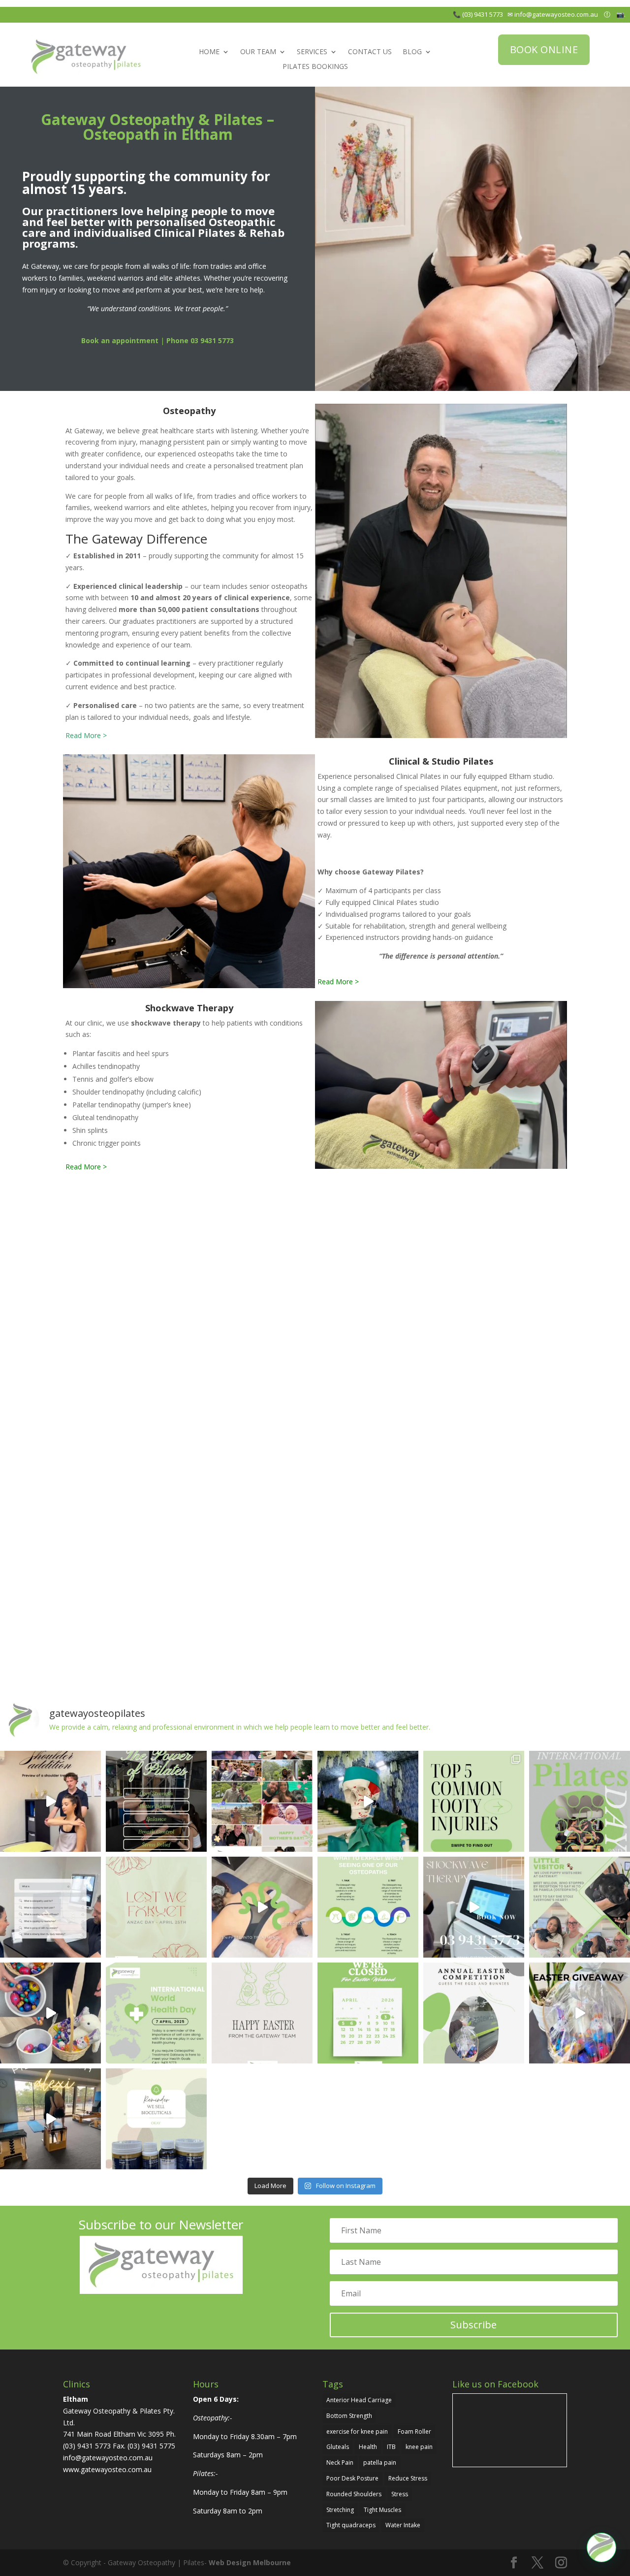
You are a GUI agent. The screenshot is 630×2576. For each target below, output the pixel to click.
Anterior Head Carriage (359, 2400)
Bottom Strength (349, 2416)
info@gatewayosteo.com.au (558, 14)
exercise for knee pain (357, 2431)
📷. (623, 14)
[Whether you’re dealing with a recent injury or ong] (368, 1907)
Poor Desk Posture (352, 2478)
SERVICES (312, 52)
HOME (209, 52)
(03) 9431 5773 (88, 2446)
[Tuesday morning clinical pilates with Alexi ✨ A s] (50, 2119)
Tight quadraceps (351, 2525)
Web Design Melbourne (250, 2562)
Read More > (86, 735)
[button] (601, 2547)
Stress (400, 2494)
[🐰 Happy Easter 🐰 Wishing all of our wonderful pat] (262, 2013)
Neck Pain (340, 2463)
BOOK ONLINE (544, 49)
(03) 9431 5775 (151, 2446)
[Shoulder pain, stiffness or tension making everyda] (50, 1801)
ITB (391, 2447)
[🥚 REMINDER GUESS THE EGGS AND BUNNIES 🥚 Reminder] (474, 2013)
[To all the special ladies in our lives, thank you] (262, 1801)
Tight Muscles (382, 2510)
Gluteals (338, 2447)
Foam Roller (414, 2431)
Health (368, 2447)
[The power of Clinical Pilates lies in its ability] (156, 1801)
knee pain (419, 2447)
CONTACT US (370, 52)
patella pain (380, 2463)
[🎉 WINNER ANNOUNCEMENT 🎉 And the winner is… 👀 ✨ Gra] (50, 2013)
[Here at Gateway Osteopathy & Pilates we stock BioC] (156, 2119)
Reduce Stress (408, 2478)
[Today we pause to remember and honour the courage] (156, 1907)
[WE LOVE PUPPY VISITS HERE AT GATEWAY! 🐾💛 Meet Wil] (580, 1907)
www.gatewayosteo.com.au (107, 2469)
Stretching (340, 2510)
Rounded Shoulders (354, 2494)
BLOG (412, 52)
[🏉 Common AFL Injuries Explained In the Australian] (474, 1801)
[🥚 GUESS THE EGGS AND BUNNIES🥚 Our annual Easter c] (580, 2013)
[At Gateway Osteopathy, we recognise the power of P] (580, 1801)
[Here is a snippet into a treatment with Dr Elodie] (262, 1907)
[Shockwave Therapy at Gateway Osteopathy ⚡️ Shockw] (474, 1907)
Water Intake (403, 2525)
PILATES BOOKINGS (315, 67)
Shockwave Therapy (189, 1008)
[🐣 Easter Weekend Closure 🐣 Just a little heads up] (368, 2013)
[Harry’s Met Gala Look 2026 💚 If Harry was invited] (368, 1801)
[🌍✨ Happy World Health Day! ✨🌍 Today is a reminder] (156, 2013)
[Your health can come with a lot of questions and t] (50, 1907)
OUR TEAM (258, 52)
